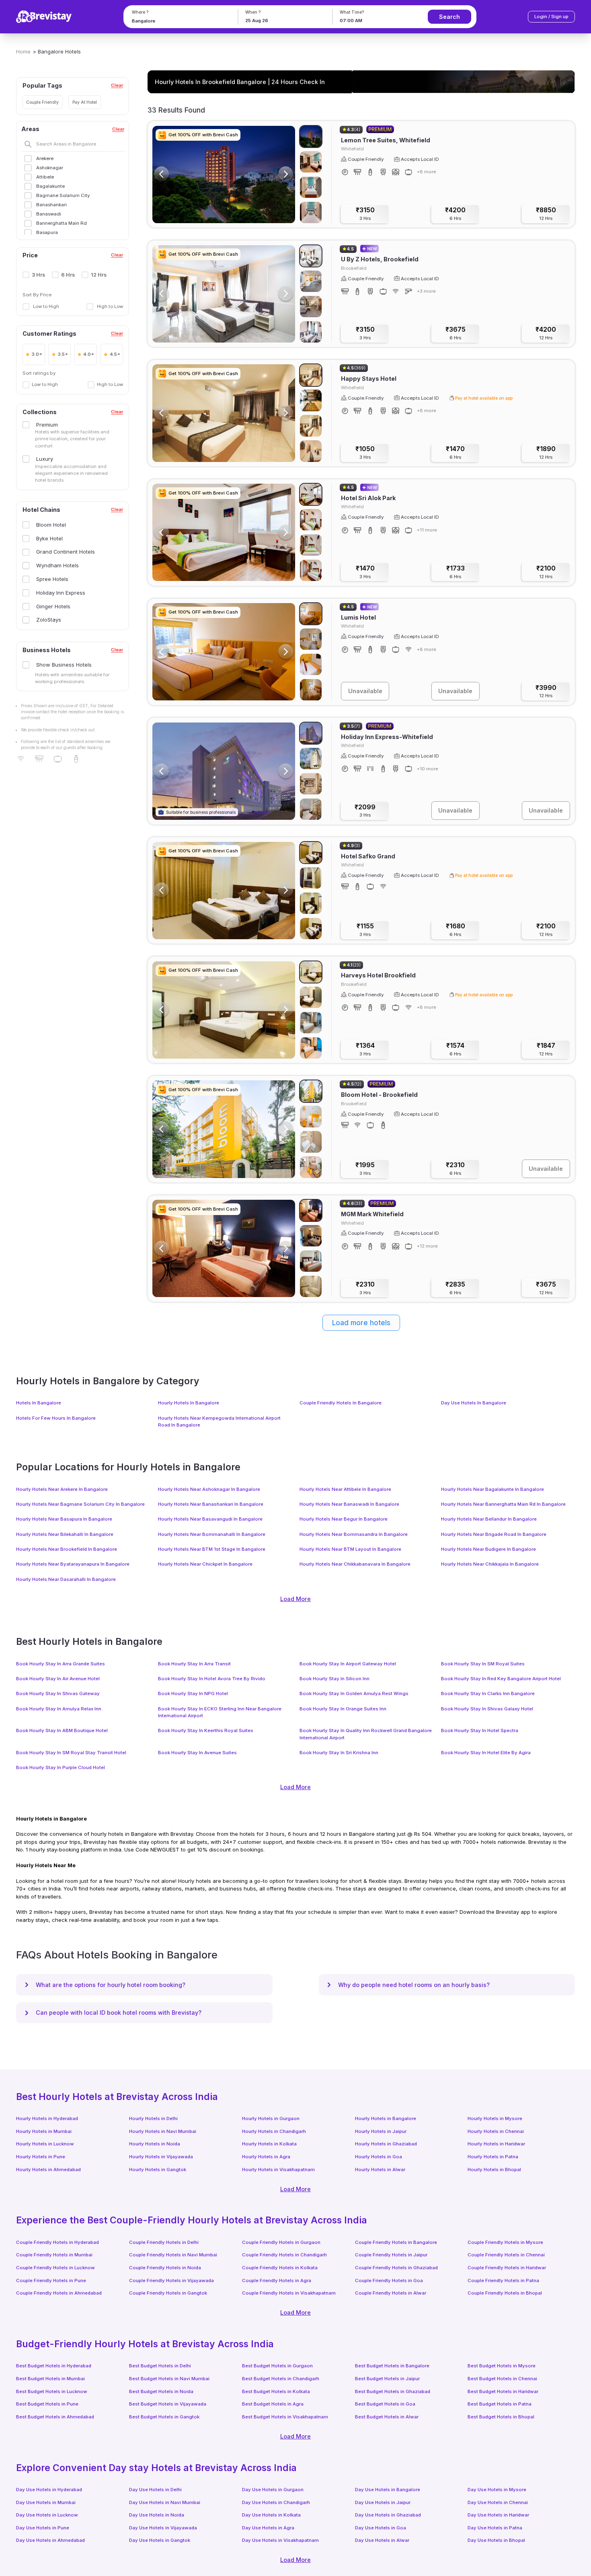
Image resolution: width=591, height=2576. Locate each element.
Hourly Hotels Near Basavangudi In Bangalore (210, 1519)
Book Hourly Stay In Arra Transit (194, 1664)
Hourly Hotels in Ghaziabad (386, 2144)
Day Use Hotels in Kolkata (271, 2515)
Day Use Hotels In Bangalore (474, 1403)
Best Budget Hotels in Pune (47, 2404)
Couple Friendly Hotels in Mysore (505, 2242)
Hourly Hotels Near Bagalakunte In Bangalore (492, 1489)
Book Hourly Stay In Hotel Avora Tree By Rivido (212, 1679)
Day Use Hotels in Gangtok (160, 2540)
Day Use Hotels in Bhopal (496, 2540)
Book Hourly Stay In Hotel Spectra (480, 1730)
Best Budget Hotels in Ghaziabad (393, 2391)
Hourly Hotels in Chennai (496, 2131)
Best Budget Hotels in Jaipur (387, 2379)
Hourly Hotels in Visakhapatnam (278, 2170)
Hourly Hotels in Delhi (153, 2118)
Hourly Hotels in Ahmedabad (48, 2170)
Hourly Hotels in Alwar (380, 2170)
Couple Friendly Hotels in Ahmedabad (59, 2293)
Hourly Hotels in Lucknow (45, 2144)
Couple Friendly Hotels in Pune (51, 2280)
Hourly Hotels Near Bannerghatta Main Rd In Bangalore (503, 1504)
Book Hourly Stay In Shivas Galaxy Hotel (487, 1709)
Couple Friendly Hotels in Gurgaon (281, 2242)
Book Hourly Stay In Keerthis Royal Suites (206, 1730)
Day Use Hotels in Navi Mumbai (165, 2502)
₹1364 (365, 1049)
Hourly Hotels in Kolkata (269, 2144)
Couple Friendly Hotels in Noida (165, 2268)
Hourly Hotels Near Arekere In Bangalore (62, 1489)
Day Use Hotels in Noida (157, 2515)
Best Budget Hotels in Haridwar (503, 2391)
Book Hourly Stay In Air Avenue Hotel (58, 1679)
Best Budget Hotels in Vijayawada (168, 2404)
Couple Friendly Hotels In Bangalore (341, 1403)
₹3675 (456, 333)
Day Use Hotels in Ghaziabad (388, 2515)
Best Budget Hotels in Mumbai (50, 2379)
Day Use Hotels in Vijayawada (163, 2528)
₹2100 (546, 572)
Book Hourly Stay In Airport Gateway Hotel (348, 1664)
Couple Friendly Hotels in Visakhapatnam (289, 2293)
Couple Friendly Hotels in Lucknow (55, 2268)
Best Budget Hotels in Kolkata (276, 2391)
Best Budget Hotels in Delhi (160, 2366)
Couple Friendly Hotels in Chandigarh (284, 2255)
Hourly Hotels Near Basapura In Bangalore (64, 1519)
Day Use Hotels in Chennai (498, 2502)
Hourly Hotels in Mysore (495, 2118)
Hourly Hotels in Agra (266, 2157)
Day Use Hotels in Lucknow (47, 2515)
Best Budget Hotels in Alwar (387, 2417)
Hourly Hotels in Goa (379, 2157)
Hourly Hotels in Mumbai (44, 2131)
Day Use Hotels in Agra (268, 2528)
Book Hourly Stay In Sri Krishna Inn (339, 1753)
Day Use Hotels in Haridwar (498, 2515)
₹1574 (455, 1049)
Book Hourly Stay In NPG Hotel (193, 1693)
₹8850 (546, 214)
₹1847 (546, 1049)
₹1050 (365, 453)
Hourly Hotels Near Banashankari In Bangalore (211, 1504)
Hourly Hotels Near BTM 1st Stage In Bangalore (212, 1549)
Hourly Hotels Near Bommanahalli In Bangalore (212, 1534)
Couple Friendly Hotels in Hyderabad (57, 2242)
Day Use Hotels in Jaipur (383, 2502)
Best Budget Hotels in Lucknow (52, 2391)
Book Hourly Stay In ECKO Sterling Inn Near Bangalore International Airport (220, 1712)
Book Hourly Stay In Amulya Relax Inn (59, 1709)
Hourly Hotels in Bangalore (386, 2118)
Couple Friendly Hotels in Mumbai (54, 2255)
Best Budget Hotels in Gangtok (164, 2417)
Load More (295, 1599)
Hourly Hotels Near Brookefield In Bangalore (67, 1549)
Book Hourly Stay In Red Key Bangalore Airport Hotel (501, 1679)
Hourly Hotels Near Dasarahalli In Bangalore (66, 1579)
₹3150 (365, 214)
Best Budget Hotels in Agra (273, 2404)
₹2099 (365, 811)
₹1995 (365, 1169)
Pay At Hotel (85, 102)
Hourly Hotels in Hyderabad (47, 2118)
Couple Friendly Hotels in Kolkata (280, 2268)
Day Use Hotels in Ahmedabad (50, 2540)
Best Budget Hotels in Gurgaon (277, 2366)
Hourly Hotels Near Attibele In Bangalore (345, 1489)
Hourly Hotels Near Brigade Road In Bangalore (494, 1534)
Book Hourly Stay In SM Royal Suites (483, 1664)
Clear (117, 85)
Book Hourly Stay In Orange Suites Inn (343, 1709)
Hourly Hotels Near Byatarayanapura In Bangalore (73, 1564)
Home (23, 51)
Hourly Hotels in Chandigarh (274, 2131)
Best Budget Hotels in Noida (161, 2391)
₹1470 (455, 453)
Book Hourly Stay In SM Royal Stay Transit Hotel (71, 1753)
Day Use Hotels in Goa (381, 2528)
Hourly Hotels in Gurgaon (271, 2118)
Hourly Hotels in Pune (41, 2157)
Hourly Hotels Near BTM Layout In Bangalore (350, 1549)
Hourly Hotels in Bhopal (494, 2170)
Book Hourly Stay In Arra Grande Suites (61, 1664)
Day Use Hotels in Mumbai (46, 2502)
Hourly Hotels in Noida (155, 2144)
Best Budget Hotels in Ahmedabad (55, 2417)
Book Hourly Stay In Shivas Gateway (58, 1693)
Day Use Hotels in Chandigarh (276, 2502)
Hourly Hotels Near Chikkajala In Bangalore (490, 1564)
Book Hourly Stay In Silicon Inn (334, 1679)
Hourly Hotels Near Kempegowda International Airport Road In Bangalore (219, 1421)
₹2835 (455, 1288)
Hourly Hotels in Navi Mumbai (163, 2131)
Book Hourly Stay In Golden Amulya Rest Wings (354, 1693)
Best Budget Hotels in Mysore (502, 2366)
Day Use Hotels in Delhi (155, 2490)
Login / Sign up (551, 16)
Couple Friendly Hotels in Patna (503, 2280)
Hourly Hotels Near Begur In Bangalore (344, 1519)
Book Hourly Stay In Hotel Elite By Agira (486, 1753)
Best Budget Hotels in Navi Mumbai (169, 2379)
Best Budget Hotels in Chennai (502, 2379)
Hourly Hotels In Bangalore (189, 1403)
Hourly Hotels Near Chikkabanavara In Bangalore (355, 1564)
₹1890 (546, 453)
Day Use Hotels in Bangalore (388, 2490)
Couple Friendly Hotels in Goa (389, 2280)
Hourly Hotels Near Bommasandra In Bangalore (354, 1534)
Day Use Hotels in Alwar (382, 2540)
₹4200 (455, 214)
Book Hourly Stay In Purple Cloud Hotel (61, 1767)
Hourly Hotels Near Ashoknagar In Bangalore (209, 1489)
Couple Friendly (42, 102)
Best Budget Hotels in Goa (385, 2404)
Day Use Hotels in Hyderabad (49, 2490)
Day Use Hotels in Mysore (497, 2490)
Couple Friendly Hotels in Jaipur (391, 2255)
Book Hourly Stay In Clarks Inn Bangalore (488, 1693)
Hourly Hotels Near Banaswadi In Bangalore (349, 1504)
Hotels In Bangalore (39, 1403)
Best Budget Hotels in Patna (500, 2404)
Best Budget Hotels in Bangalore (392, 2366)
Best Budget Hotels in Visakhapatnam (285, 2417)
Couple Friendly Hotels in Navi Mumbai (173, 2255)
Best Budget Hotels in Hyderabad (54, 2366)
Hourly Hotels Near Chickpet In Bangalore (205, 1564)
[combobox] (179, 21)
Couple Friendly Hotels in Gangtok (168, 2293)
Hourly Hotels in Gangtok (158, 2170)
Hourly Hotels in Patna (493, 2157)
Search (449, 17)
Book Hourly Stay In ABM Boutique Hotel (62, 1730)
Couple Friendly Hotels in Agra (277, 2280)
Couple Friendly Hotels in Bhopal (505, 2293)
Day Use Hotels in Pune (43, 2528)
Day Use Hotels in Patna (495, 2528)
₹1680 (456, 930)
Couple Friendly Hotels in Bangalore (396, 2242)
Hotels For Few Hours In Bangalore (56, 1418)
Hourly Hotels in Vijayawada (161, 2157)
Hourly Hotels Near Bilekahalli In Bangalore (65, 1534)
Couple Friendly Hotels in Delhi (164, 2242)
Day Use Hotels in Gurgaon (273, 2490)
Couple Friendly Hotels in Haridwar (507, 2268)
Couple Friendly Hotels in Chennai (506, 2255)
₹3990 (546, 691)
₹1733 (456, 572)
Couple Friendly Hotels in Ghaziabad (396, 2268)
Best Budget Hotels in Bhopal (501, 2417)
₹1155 (365, 930)
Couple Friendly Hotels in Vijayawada (171, 2280)
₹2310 (455, 1169)
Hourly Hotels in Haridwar (496, 2144)
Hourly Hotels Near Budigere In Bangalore (488, 1549)
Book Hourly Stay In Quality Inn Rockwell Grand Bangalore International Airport (366, 1734)
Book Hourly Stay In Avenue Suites (197, 1753)
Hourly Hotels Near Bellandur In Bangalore (489, 1519)
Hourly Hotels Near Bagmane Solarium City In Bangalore (80, 1504)
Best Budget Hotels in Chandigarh (281, 2379)
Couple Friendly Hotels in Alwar (391, 2293)
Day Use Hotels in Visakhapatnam (280, 2540)
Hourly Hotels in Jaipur (381, 2131)
